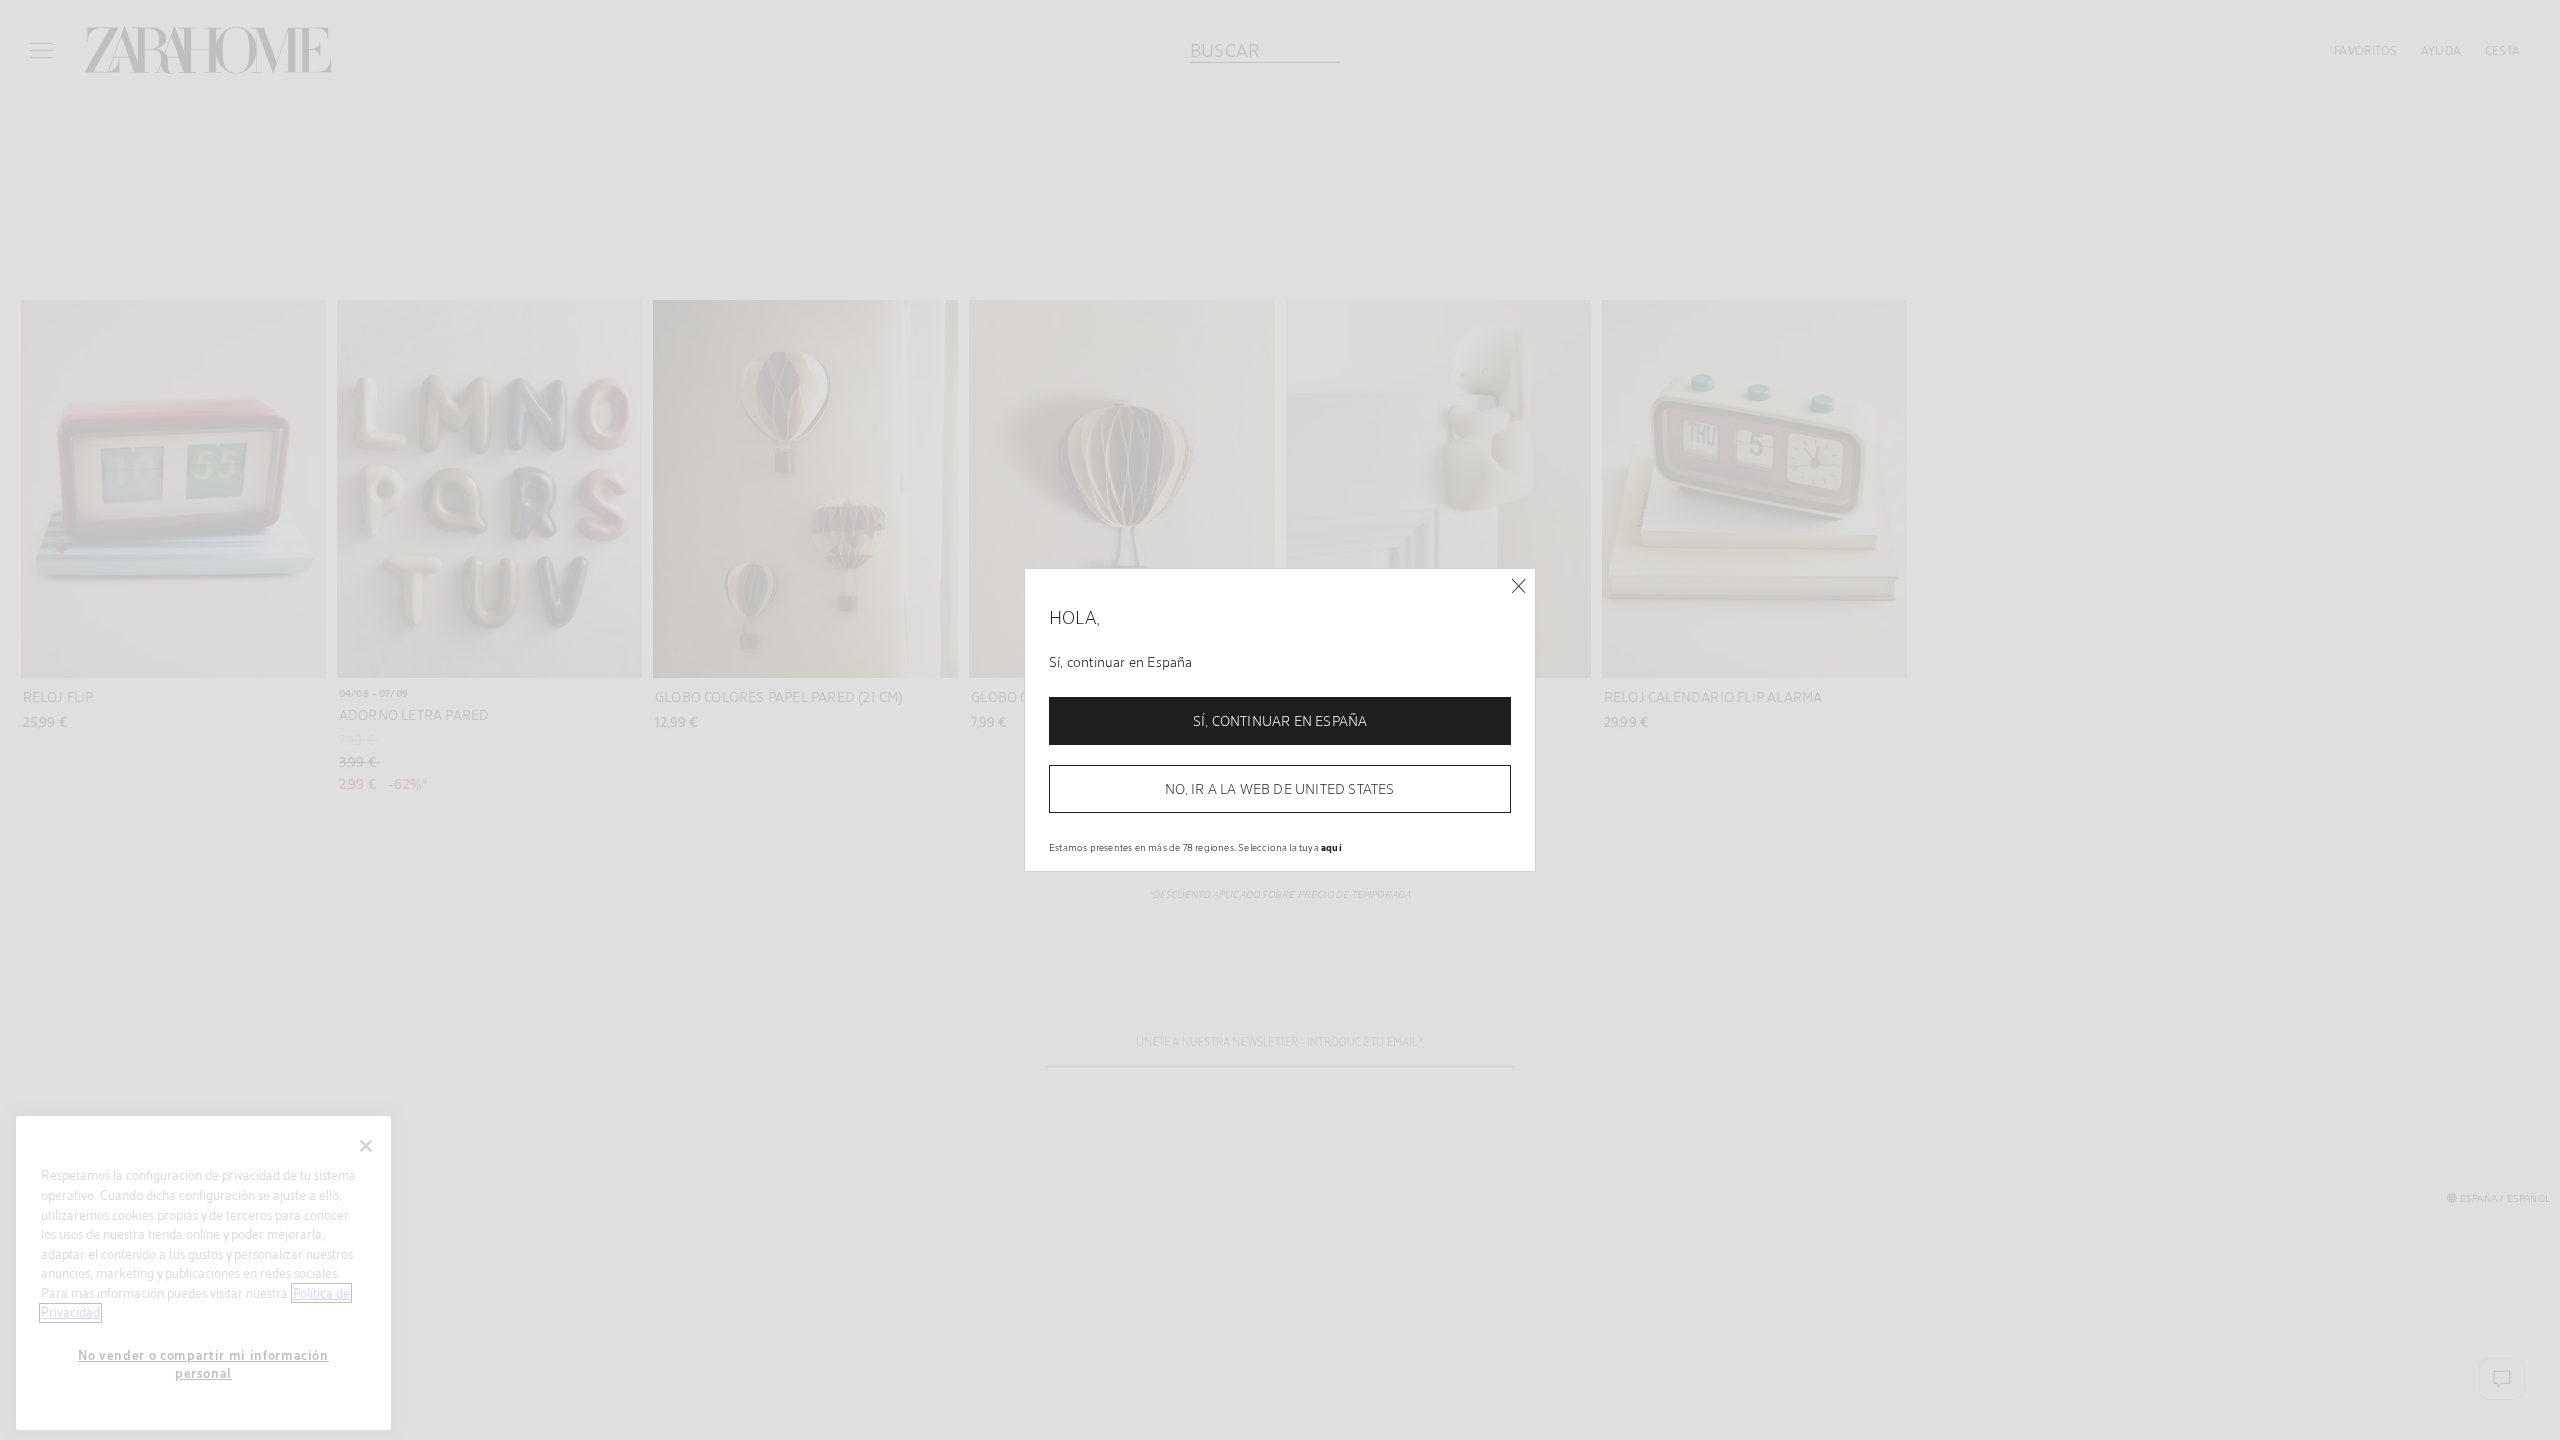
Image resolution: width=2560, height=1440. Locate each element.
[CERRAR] (1518, 586)
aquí (1331, 847)
